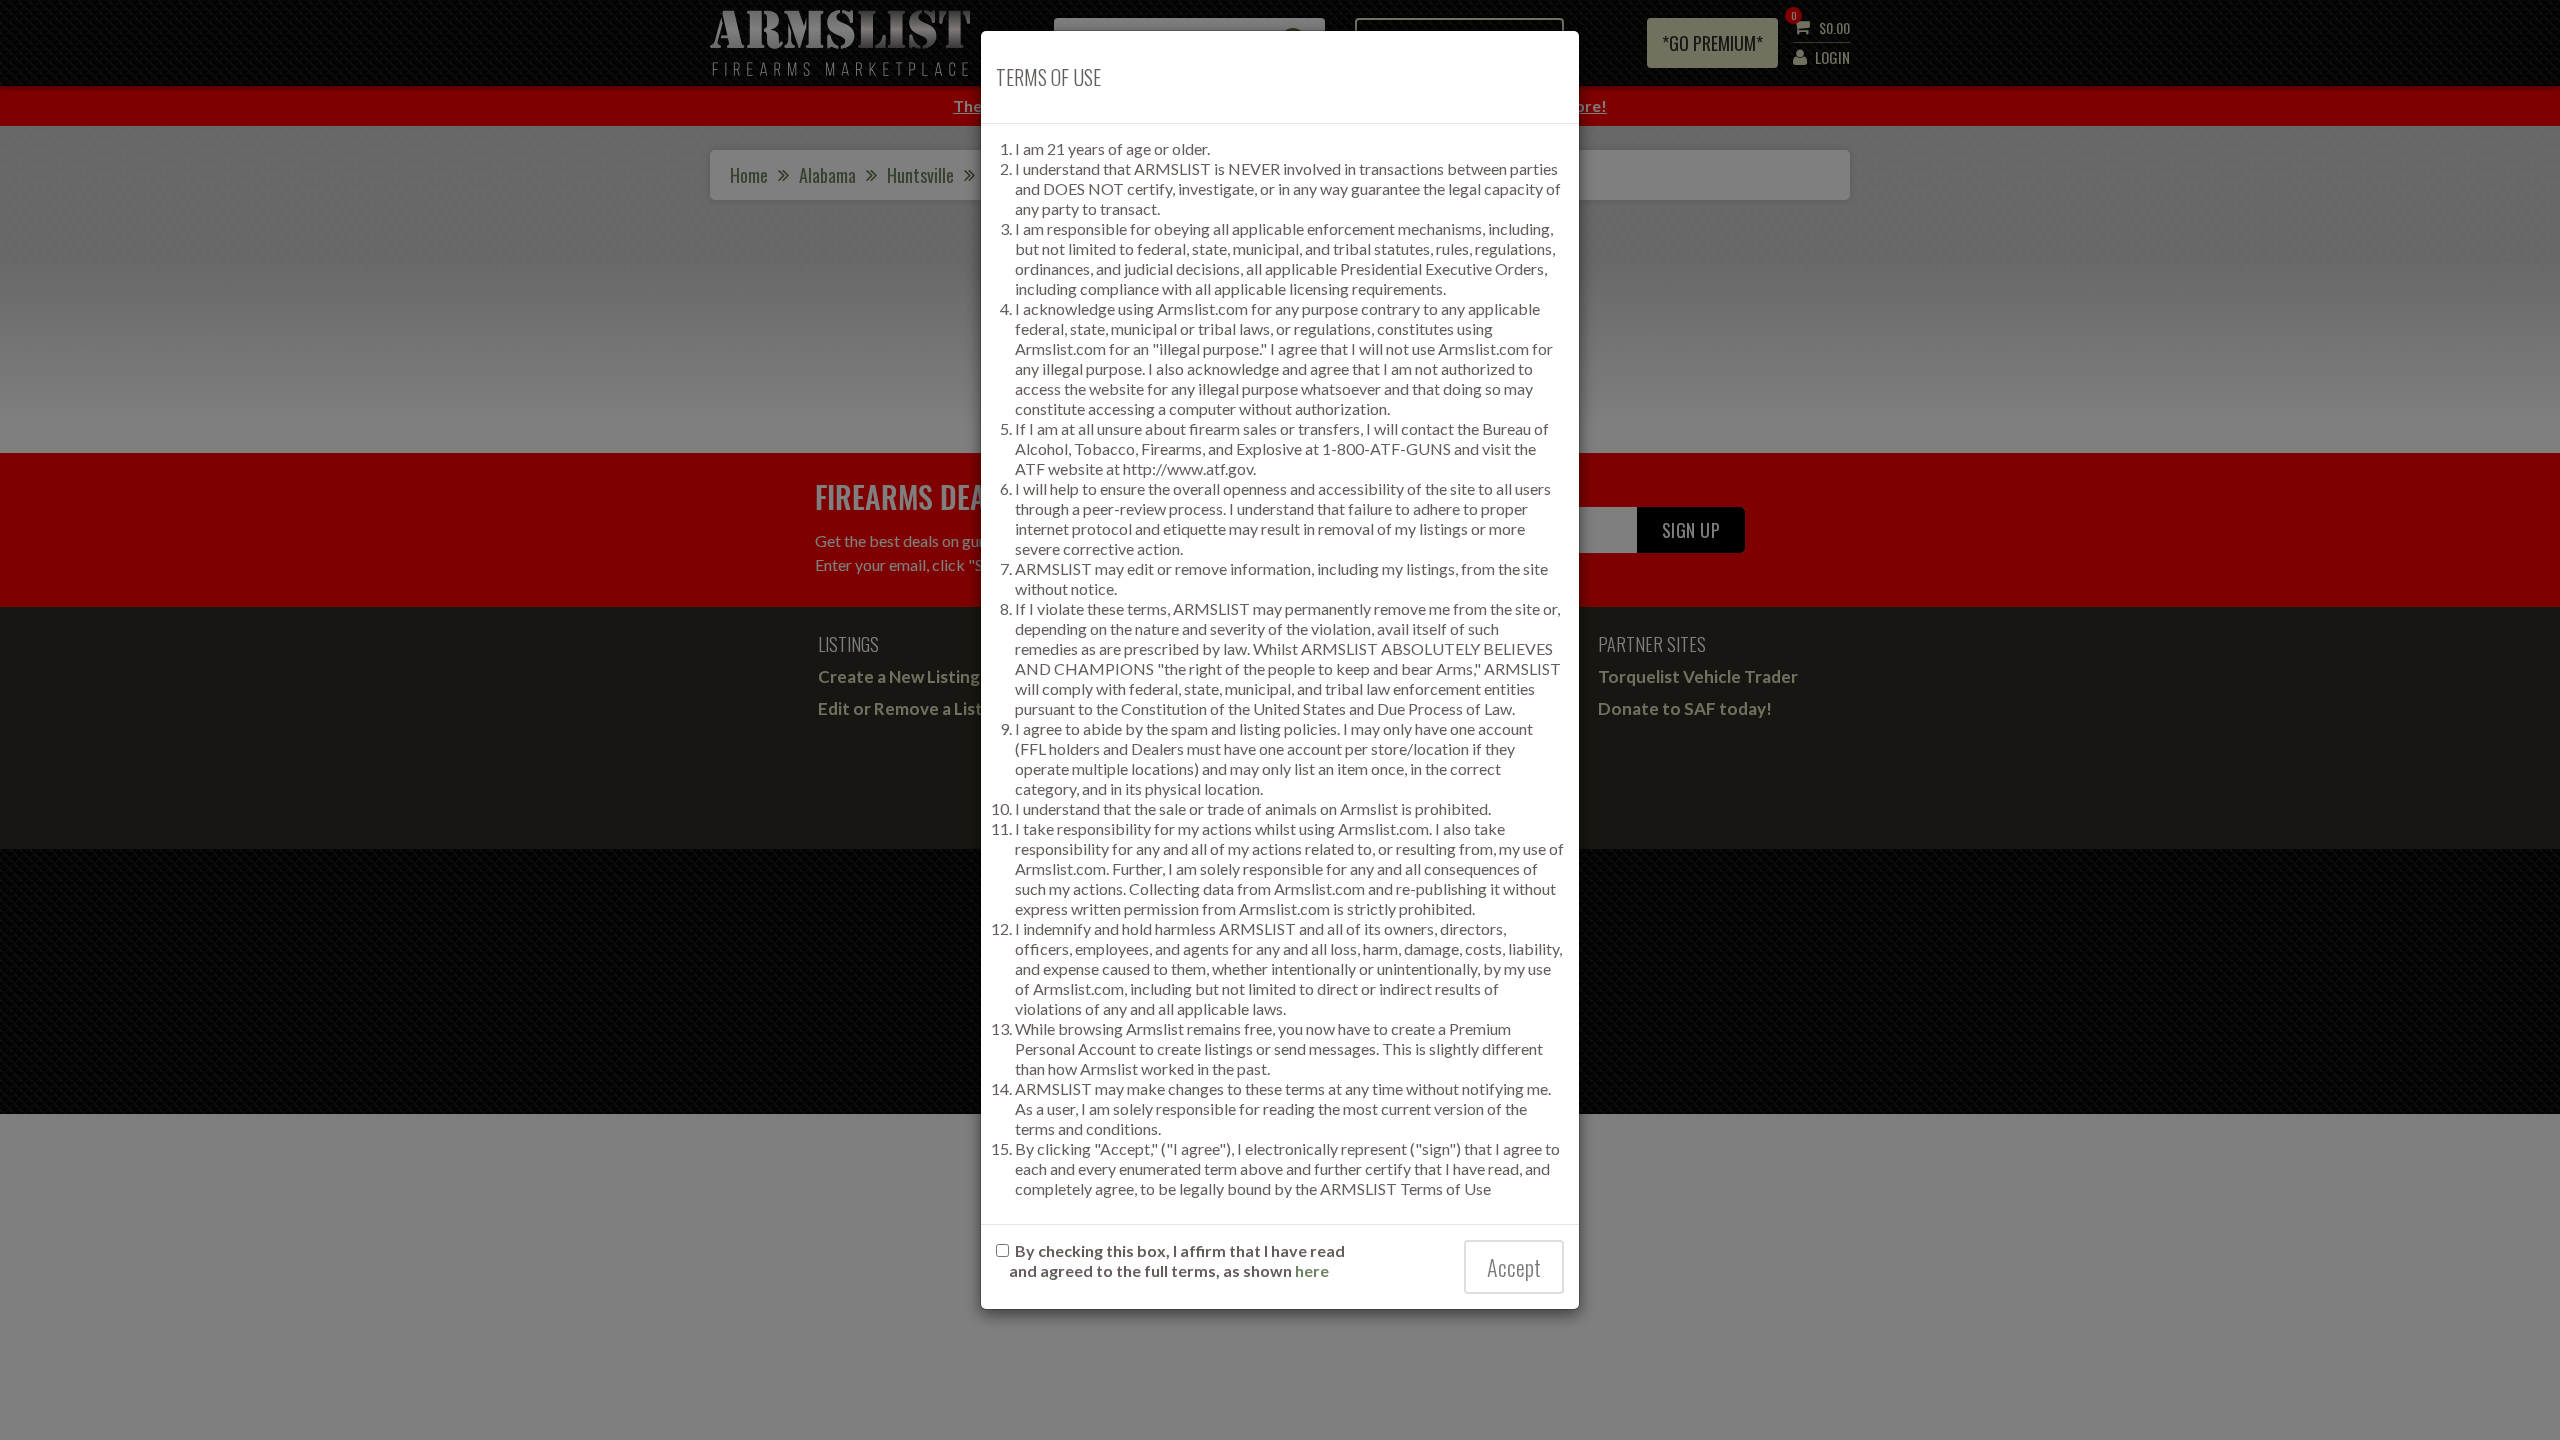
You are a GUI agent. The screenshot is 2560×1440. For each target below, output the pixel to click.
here (1312, 1270)
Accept (1514, 1267)
